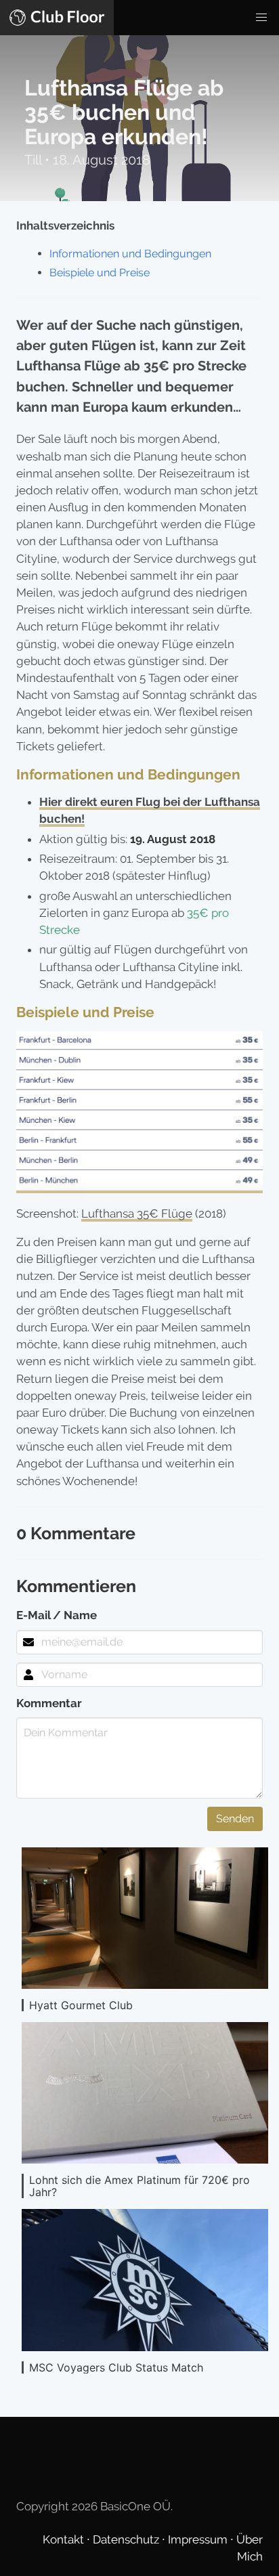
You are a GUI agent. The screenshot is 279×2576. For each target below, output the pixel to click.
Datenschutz (127, 2539)
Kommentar (49, 1703)
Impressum (199, 2539)
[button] (261, 18)
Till (35, 160)
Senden (235, 1819)
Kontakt (65, 2539)
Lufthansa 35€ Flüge (137, 1214)
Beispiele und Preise (100, 273)
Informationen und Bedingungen (130, 254)
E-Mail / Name (57, 1615)
